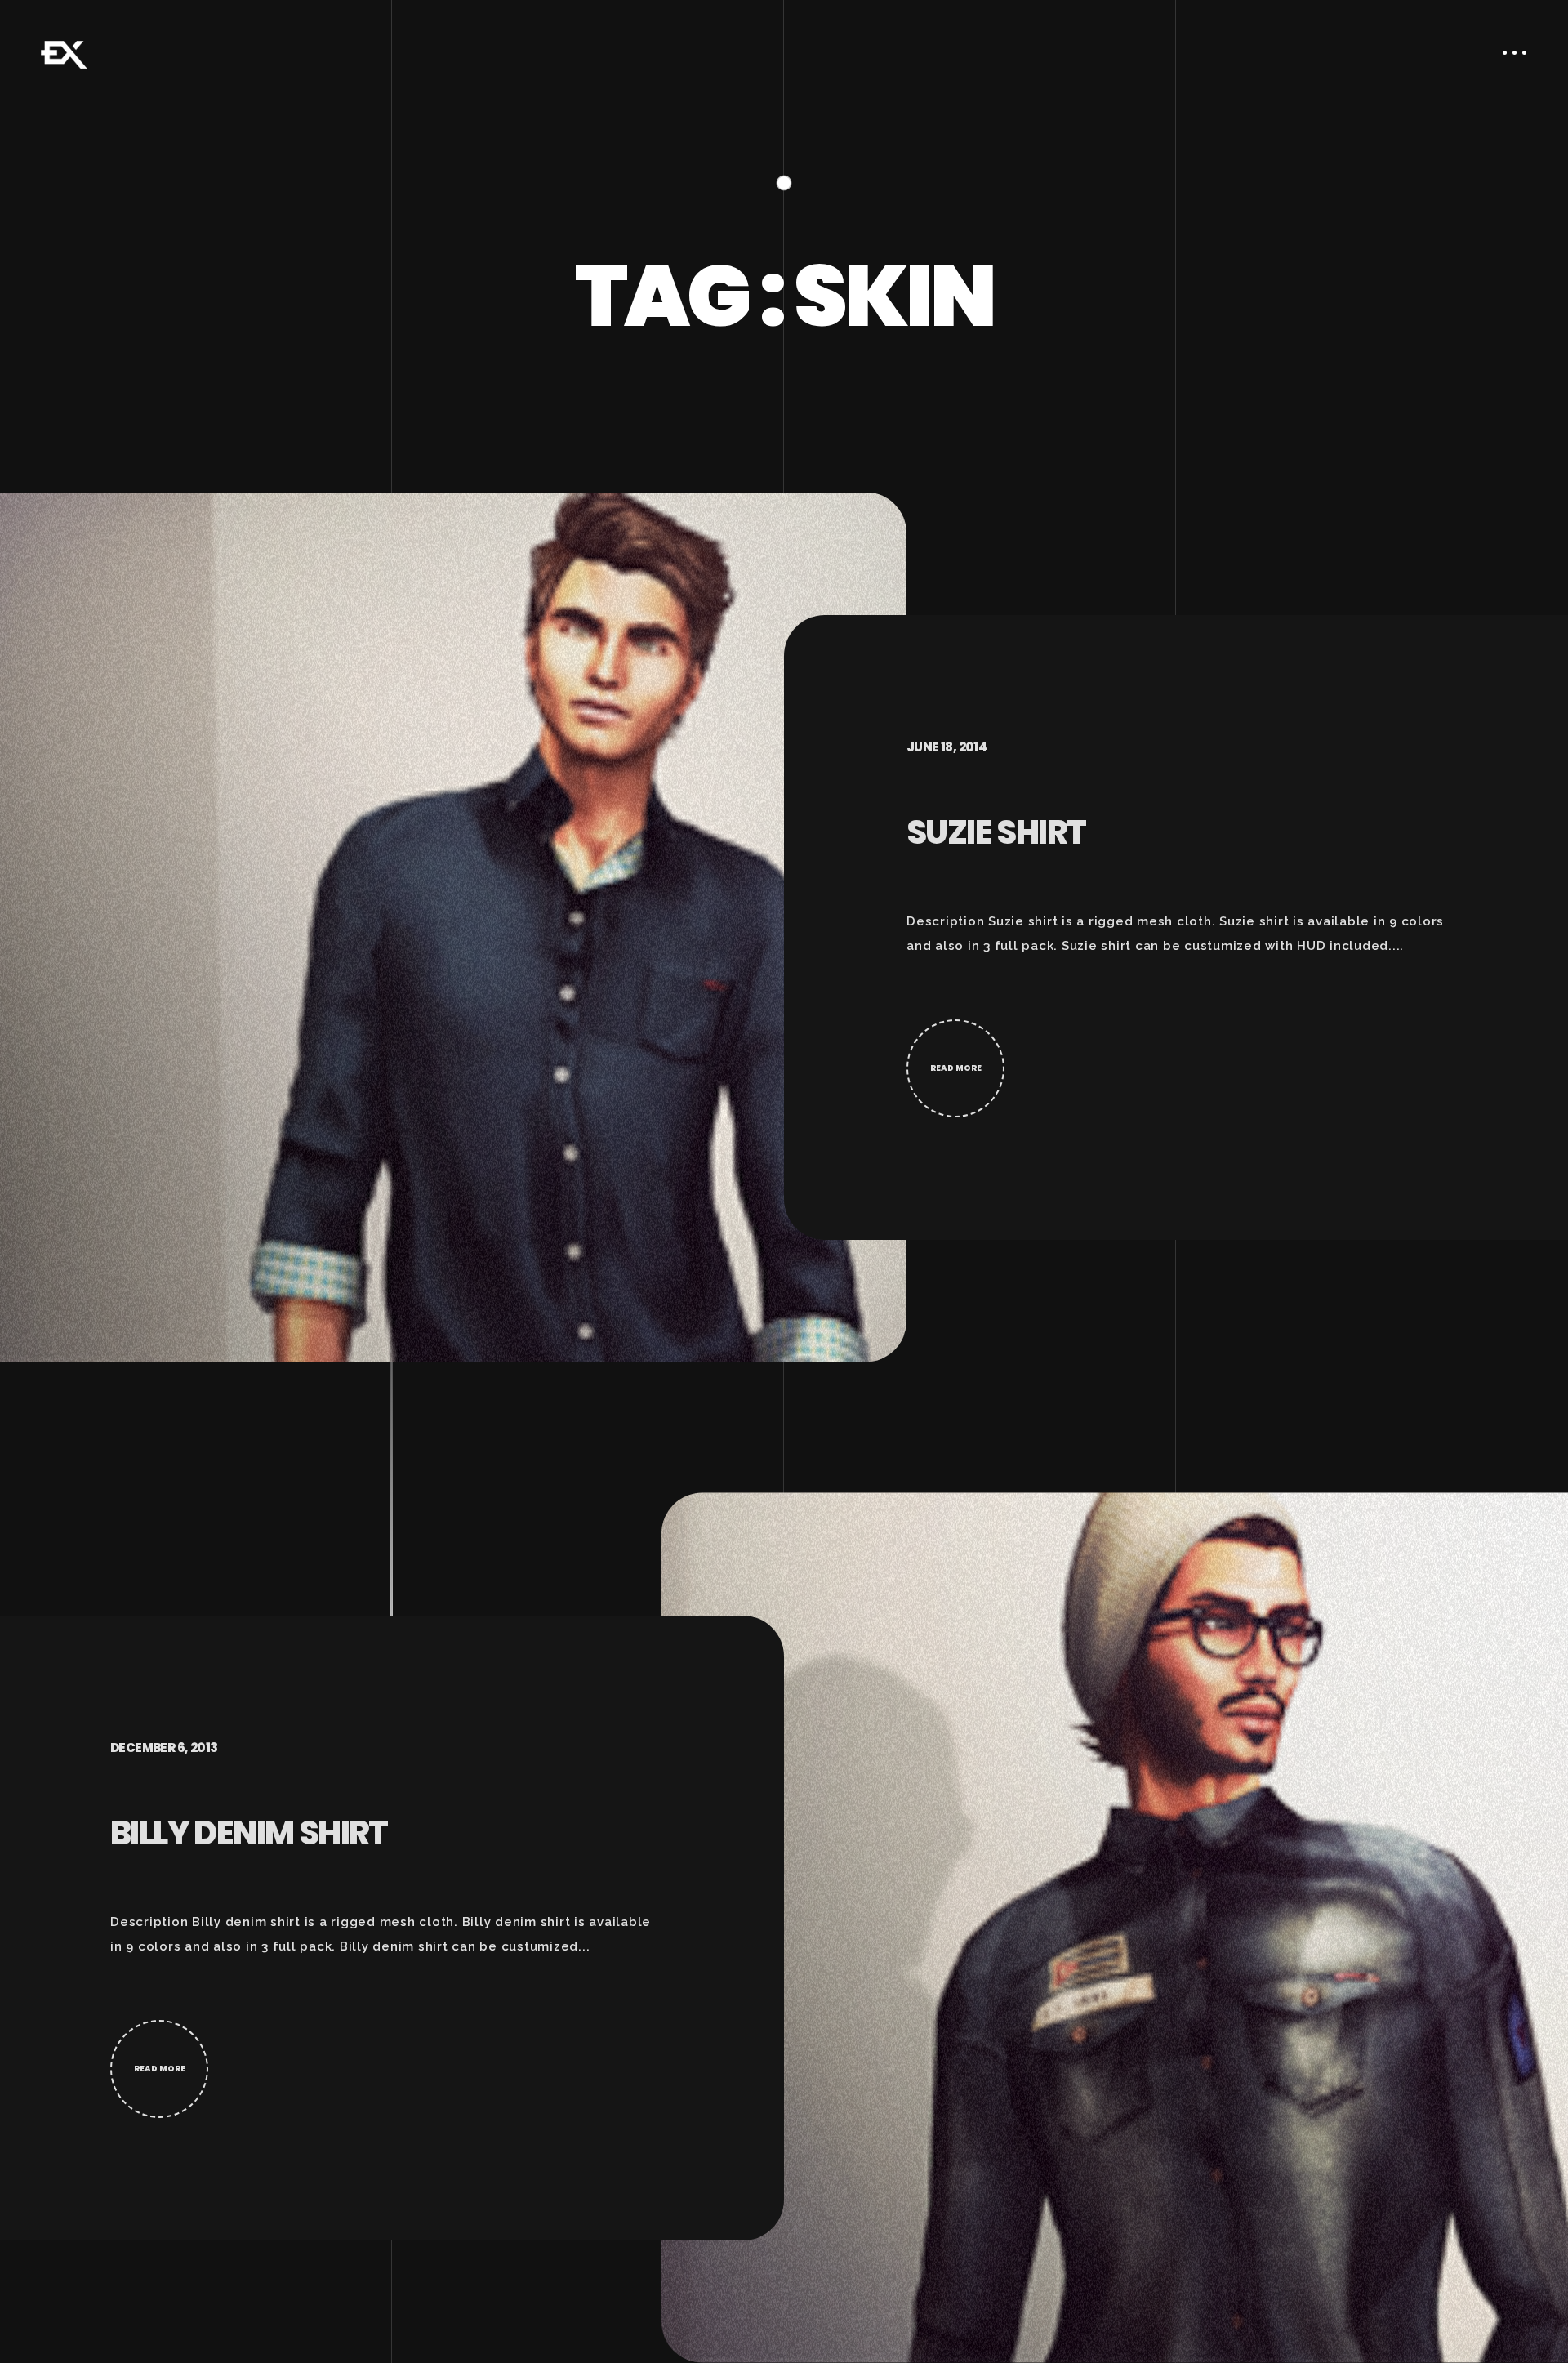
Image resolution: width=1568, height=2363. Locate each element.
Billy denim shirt (249, 1833)
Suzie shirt (996, 832)
